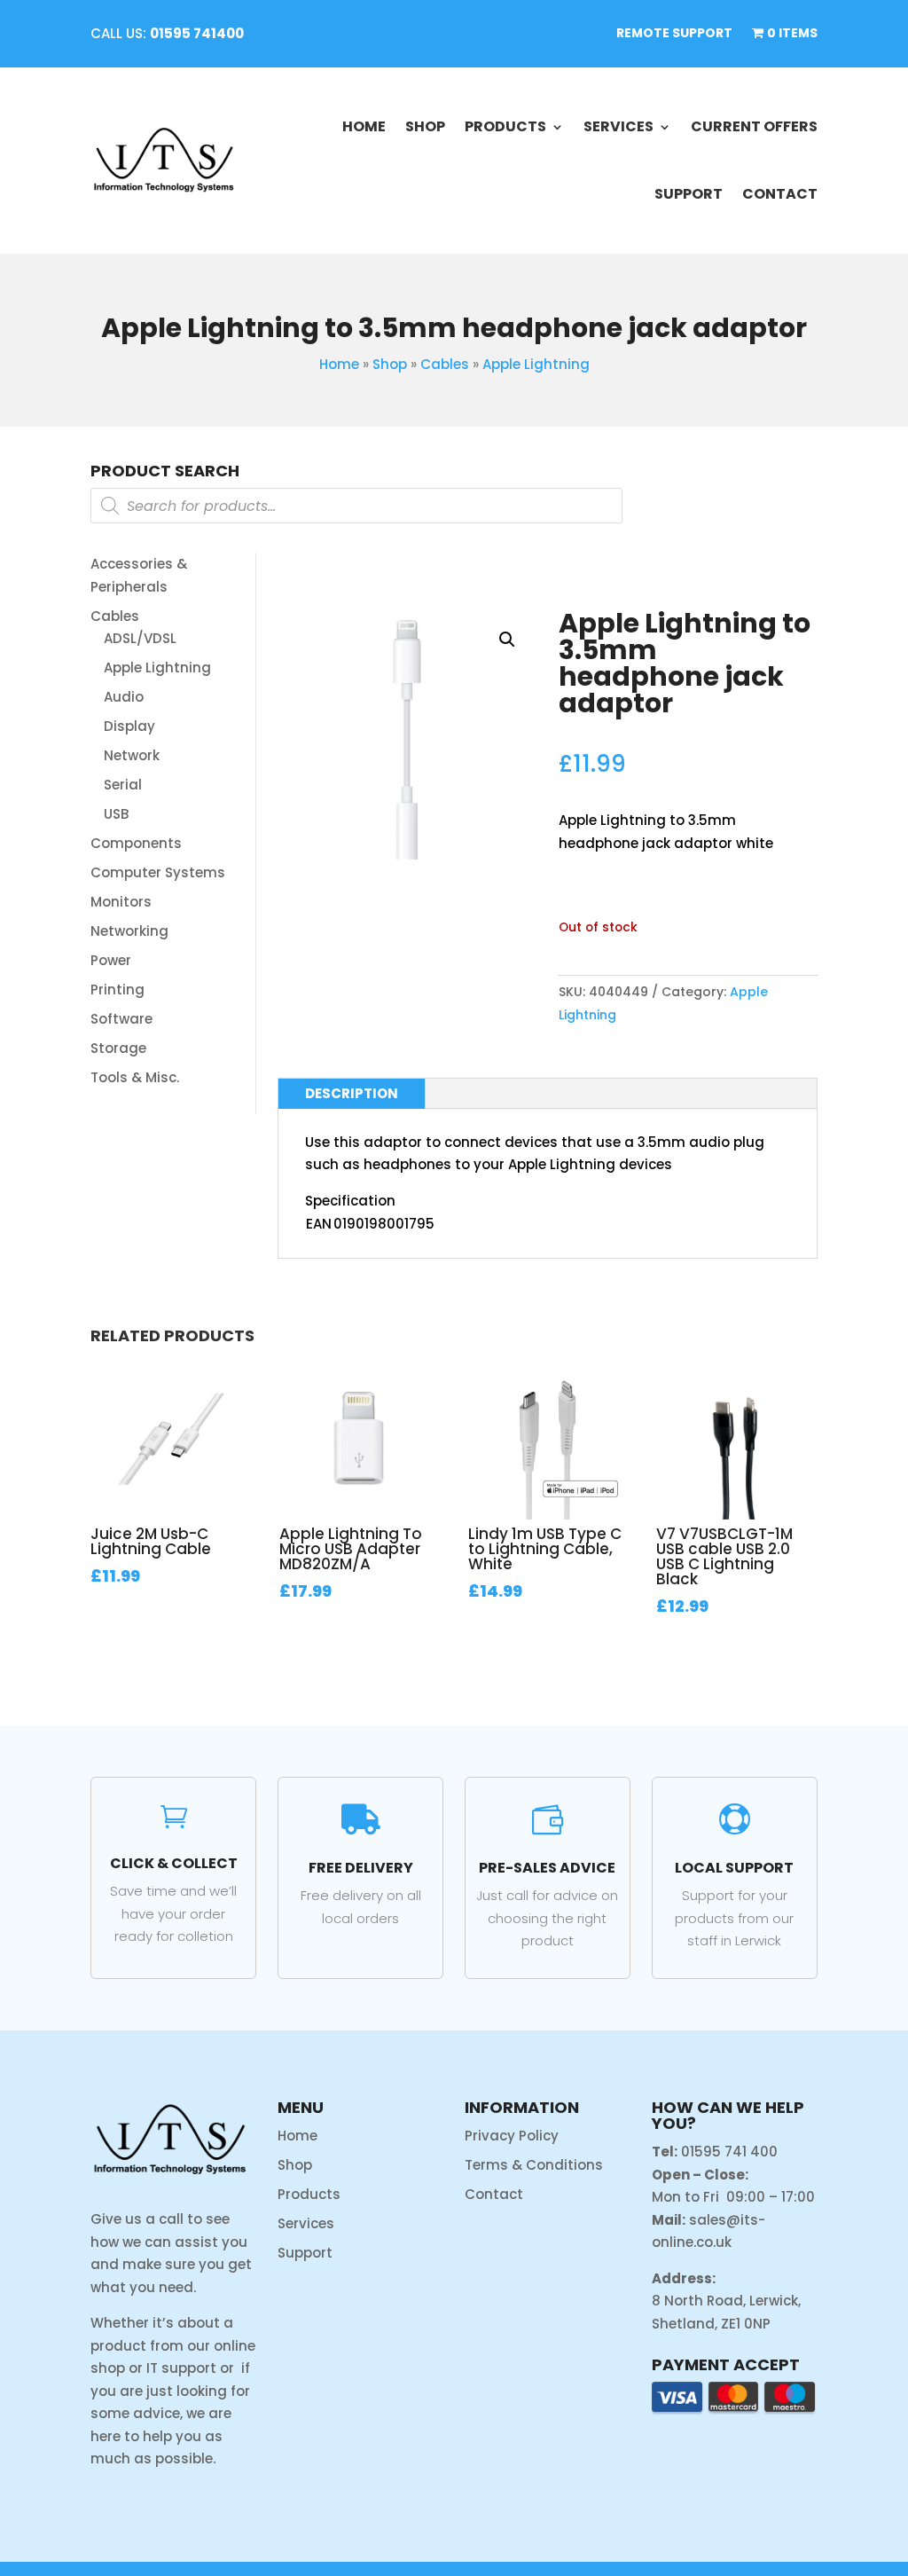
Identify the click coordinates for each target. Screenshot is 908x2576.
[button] (507, 640)
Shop (425, 126)
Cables (445, 364)
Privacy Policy (512, 2136)
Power (111, 960)
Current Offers (754, 126)
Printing (117, 990)
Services (618, 126)
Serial (123, 785)
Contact (780, 194)
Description (352, 1093)
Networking (129, 931)
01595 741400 (197, 33)
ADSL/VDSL (140, 638)
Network (132, 755)
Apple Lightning (536, 364)
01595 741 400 (729, 2152)
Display (129, 726)
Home (364, 126)
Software (121, 1019)
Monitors (121, 902)
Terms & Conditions (534, 2165)
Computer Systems (158, 872)
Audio (124, 697)
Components (136, 843)
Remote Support (674, 34)
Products (505, 126)
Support (689, 194)
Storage (118, 1048)
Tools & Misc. (135, 1077)
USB (116, 814)
